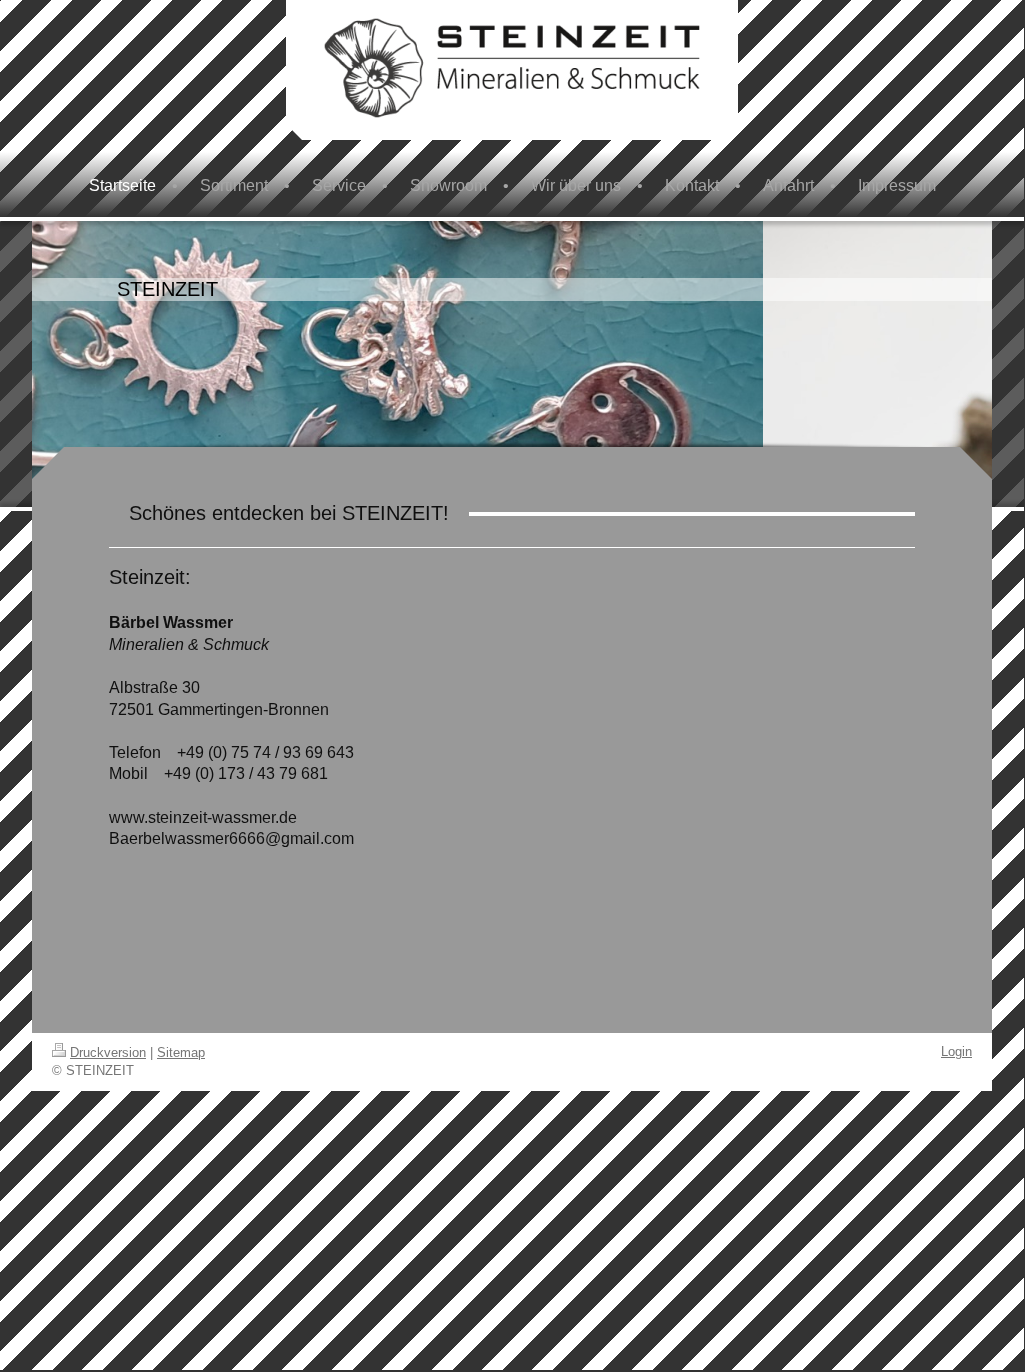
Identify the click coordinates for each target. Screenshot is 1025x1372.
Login (956, 1051)
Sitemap (181, 1052)
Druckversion (108, 1052)
